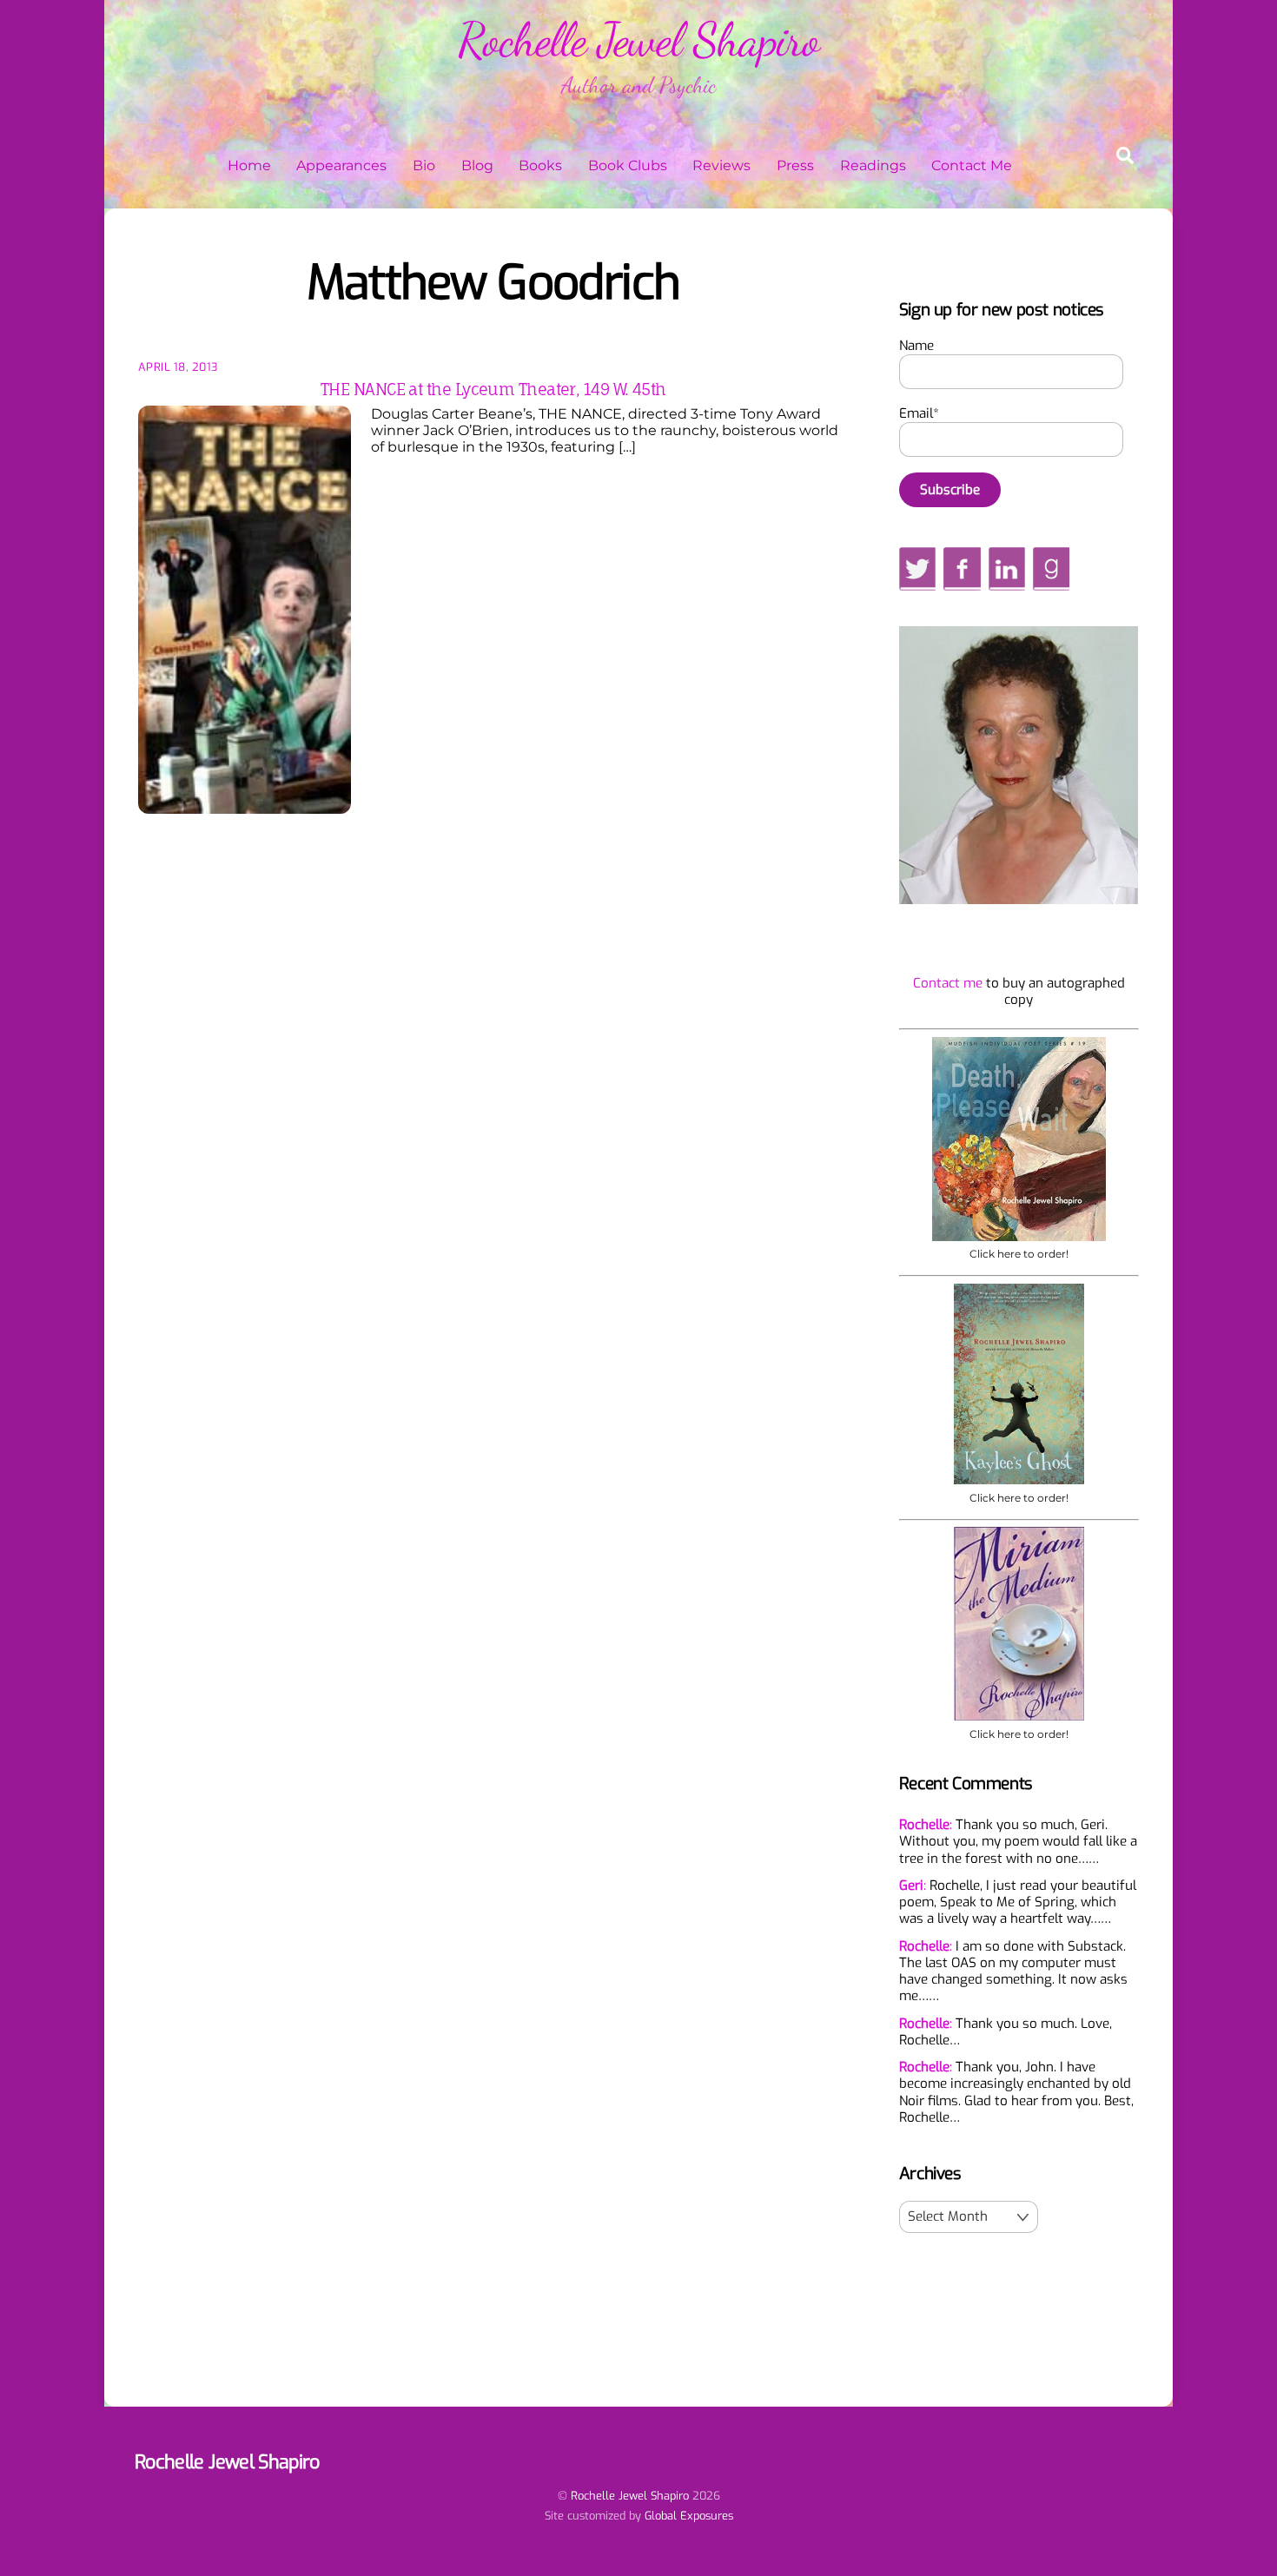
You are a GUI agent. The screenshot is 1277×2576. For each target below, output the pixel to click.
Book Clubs (628, 165)
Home (249, 165)
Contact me (948, 983)
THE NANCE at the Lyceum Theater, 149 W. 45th (493, 389)
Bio (424, 165)
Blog (477, 165)
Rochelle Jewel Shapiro (630, 2496)
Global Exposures (689, 2516)
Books (540, 165)
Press (795, 165)
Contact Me (972, 165)
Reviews (721, 165)
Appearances (341, 165)
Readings (873, 165)
